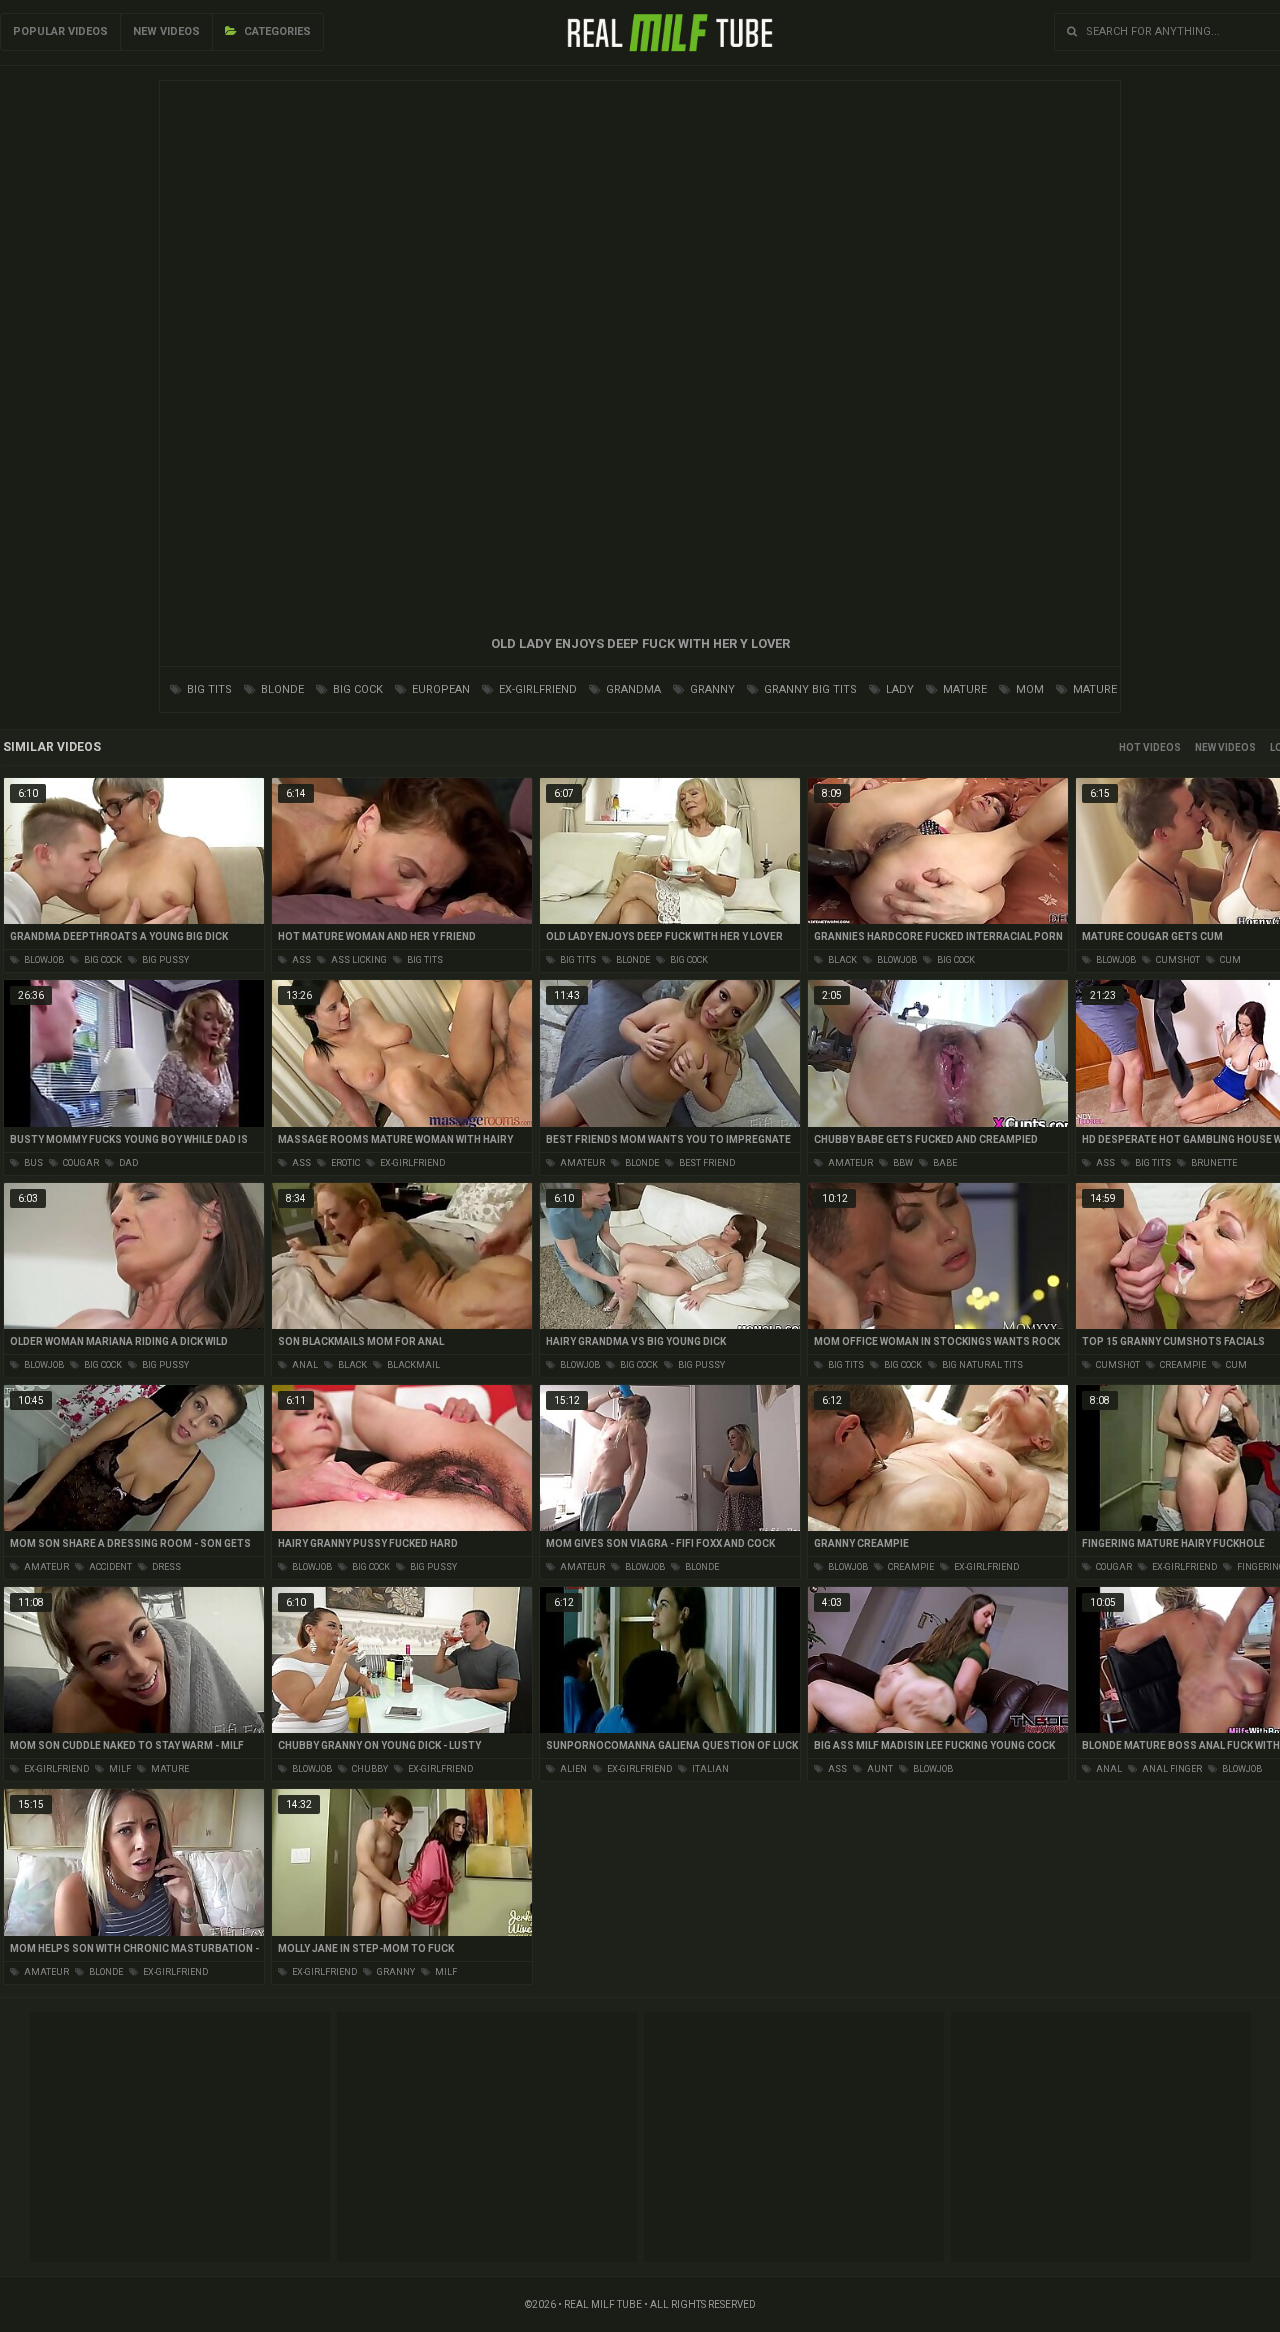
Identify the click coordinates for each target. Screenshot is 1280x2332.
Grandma (632, 689)
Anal (304, 1365)
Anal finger (1171, 1769)
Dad (127, 1163)
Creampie (1182, 1365)
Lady (898, 689)
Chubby (369, 1769)
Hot (1130, 747)
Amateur (581, 1163)
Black (841, 960)
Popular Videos (60, 31)
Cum (1229, 960)
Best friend (706, 1163)
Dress (165, 1567)
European (439, 689)
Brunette (1213, 1163)
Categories (276, 31)
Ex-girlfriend (536, 689)
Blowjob (43, 960)
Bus (32, 1163)
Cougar (80, 1163)
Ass (300, 960)
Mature (963, 689)
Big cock (356, 689)
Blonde (281, 689)
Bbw (902, 1163)
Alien (572, 1769)
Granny (711, 689)
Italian (709, 1769)
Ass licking (358, 960)
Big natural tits (981, 1365)
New (1205, 747)
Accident (109, 1567)
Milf (119, 1769)
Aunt (879, 1769)
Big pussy (164, 960)
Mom (1028, 689)
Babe (944, 1163)
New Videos (166, 31)
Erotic (344, 1163)
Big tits (208, 689)
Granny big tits (809, 689)
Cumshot (1177, 960)
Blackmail (412, 1365)
